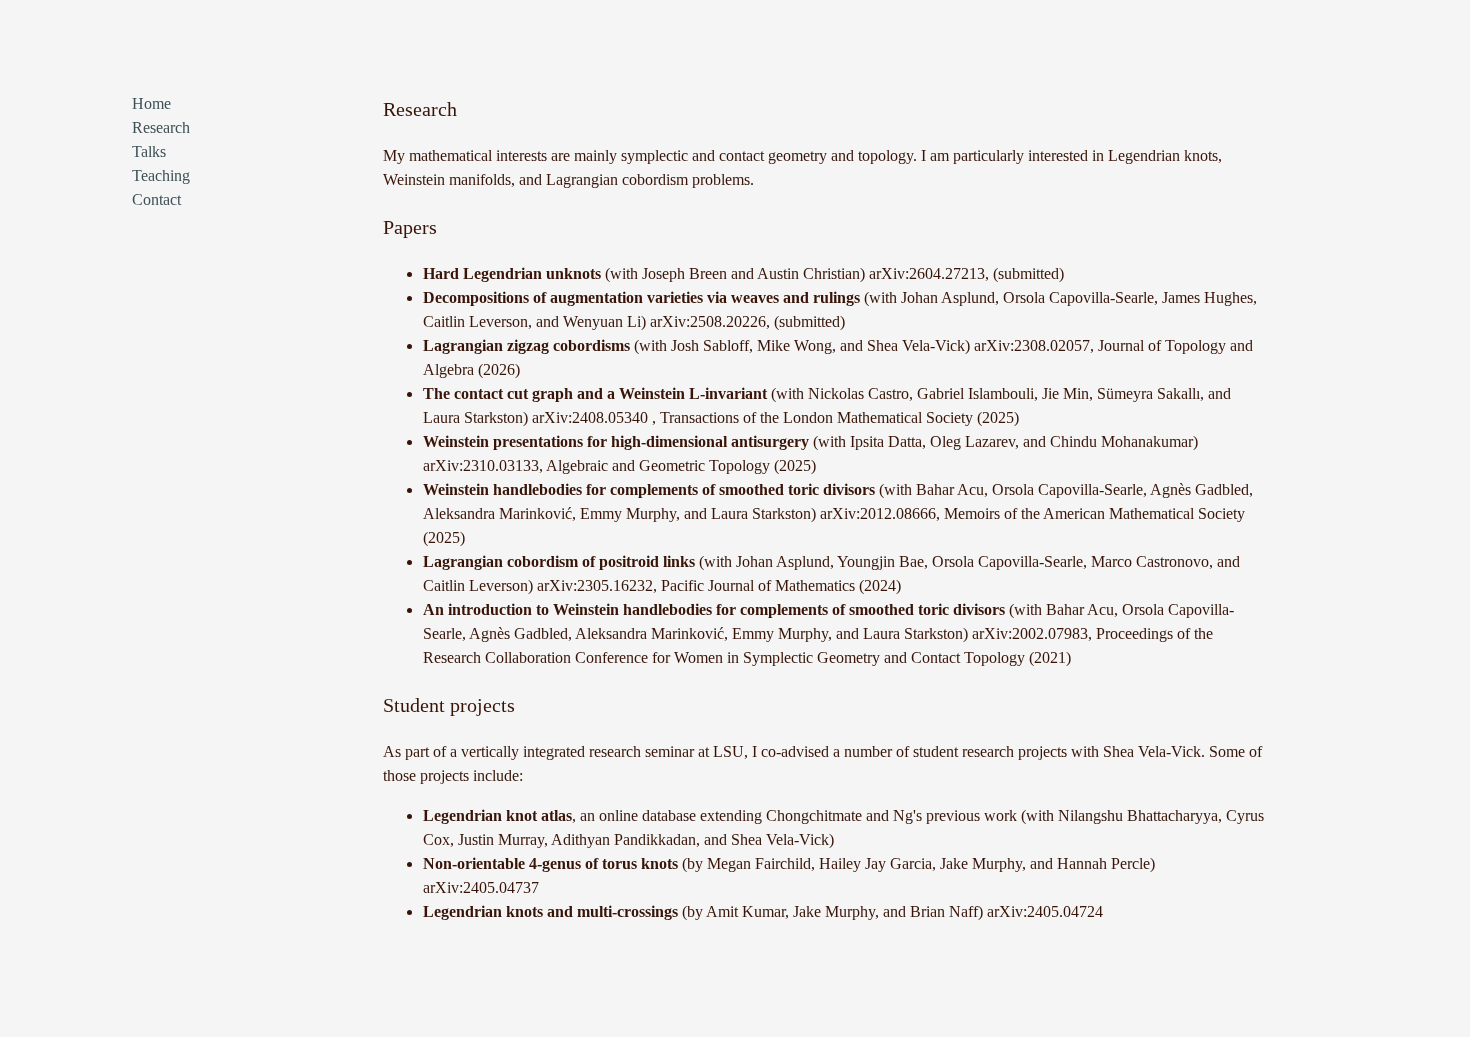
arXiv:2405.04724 (1045, 911)
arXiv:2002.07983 (1030, 633)
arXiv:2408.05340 (592, 417)
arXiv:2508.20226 (708, 321)
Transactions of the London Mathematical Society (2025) (839, 417)
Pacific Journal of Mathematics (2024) (781, 585)
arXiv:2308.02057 (1032, 345)
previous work (973, 815)
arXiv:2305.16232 (595, 585)
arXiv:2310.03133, (484, 465)
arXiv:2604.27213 (927, 273)
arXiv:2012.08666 (878, 513)
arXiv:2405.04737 (481, 887)
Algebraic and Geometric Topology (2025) (681, 465)
